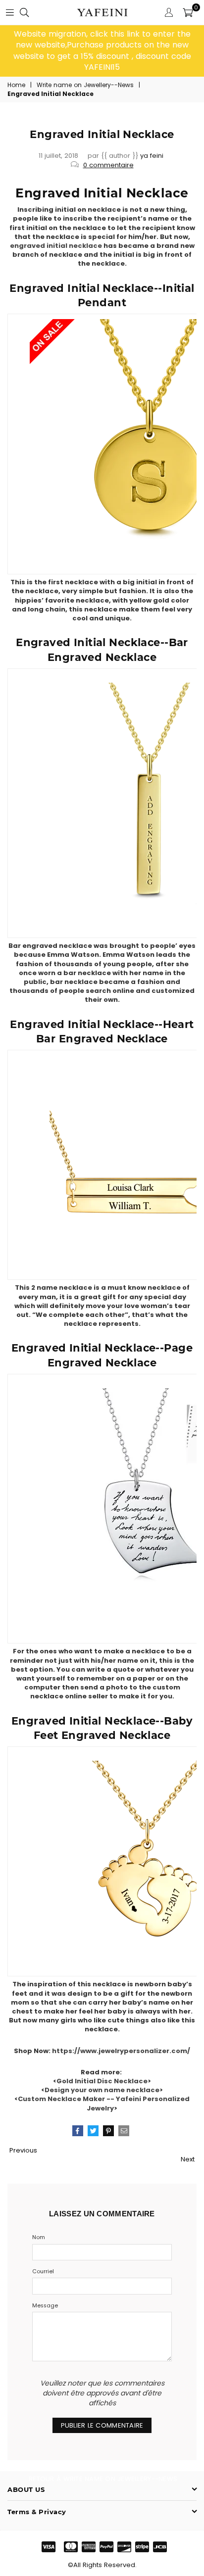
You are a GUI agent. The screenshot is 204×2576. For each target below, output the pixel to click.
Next (188, 2159)
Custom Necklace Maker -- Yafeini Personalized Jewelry (104, 2103)
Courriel (43, 2272)
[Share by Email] (124, 2131)
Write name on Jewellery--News (85, 85)
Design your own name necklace (102, 2090)
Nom (39, 2237)
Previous (23, 2150)
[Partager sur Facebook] (78, 2131)
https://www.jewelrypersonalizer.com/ (121, 2051)
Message (45, 2306)
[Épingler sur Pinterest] (108, 2131)
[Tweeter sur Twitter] (93, 2131)
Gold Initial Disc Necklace (102, 2081)
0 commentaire (108, 165)
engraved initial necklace (56, 246)
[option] (102, 51)
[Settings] (169, 12)
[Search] (24, 12)
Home (16, 85)
